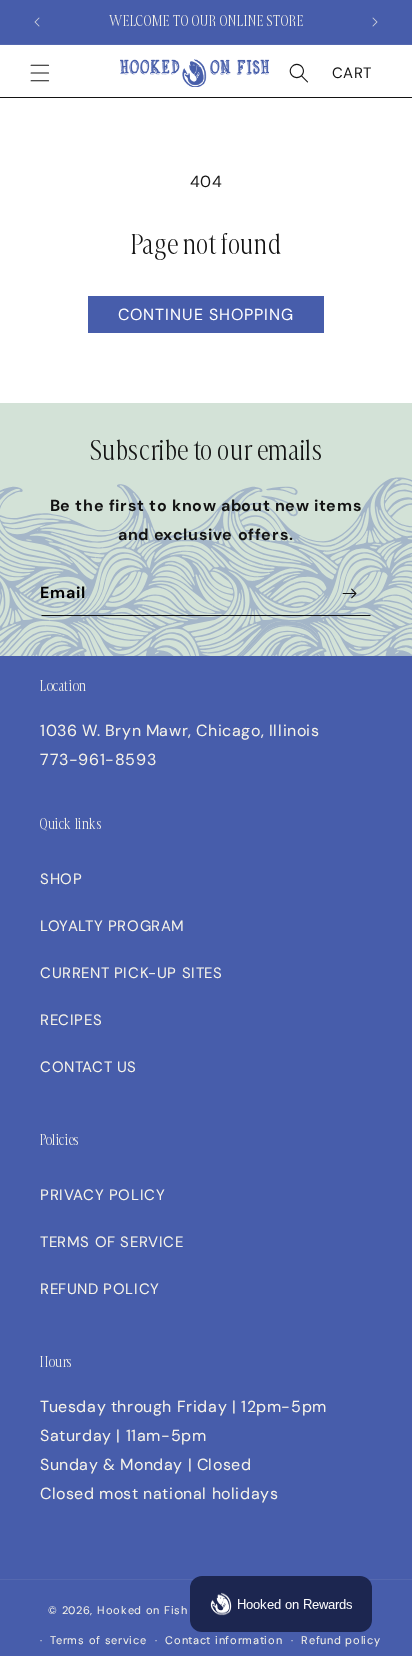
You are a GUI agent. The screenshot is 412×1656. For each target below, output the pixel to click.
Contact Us (88, 1067)
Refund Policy (100, 1289)
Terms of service (98, 1640)
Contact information (223, 1640)
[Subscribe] (349, 593)
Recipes (71, 1020)
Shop (61, 879)
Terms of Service (112, 1242)
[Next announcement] (375, 22)
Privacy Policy (102, 1195)
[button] (40, 73)
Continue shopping (206, 314)
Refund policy (340, 1640)
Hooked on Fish (142, 1609)
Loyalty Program (112, 926)
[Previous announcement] (37, 22)
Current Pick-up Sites (131, 973)
